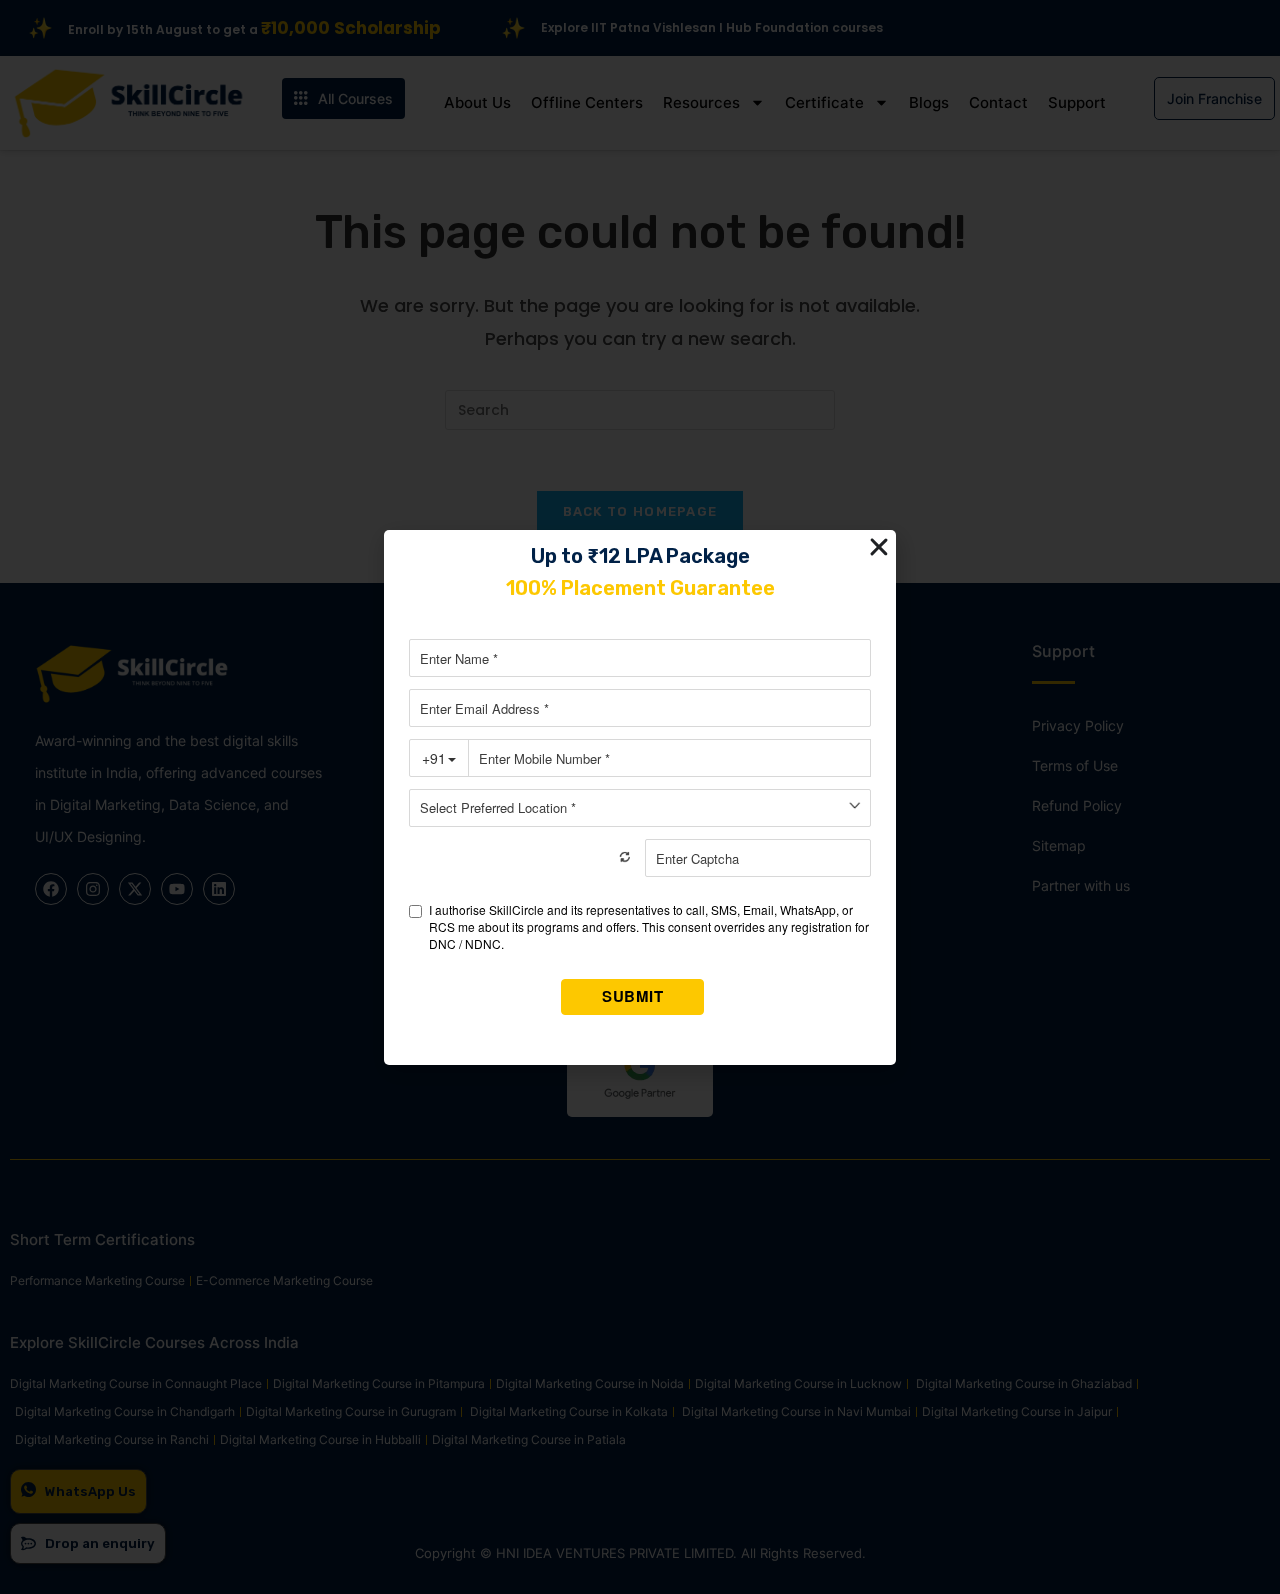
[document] (640, 797)
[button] (879, 547)
